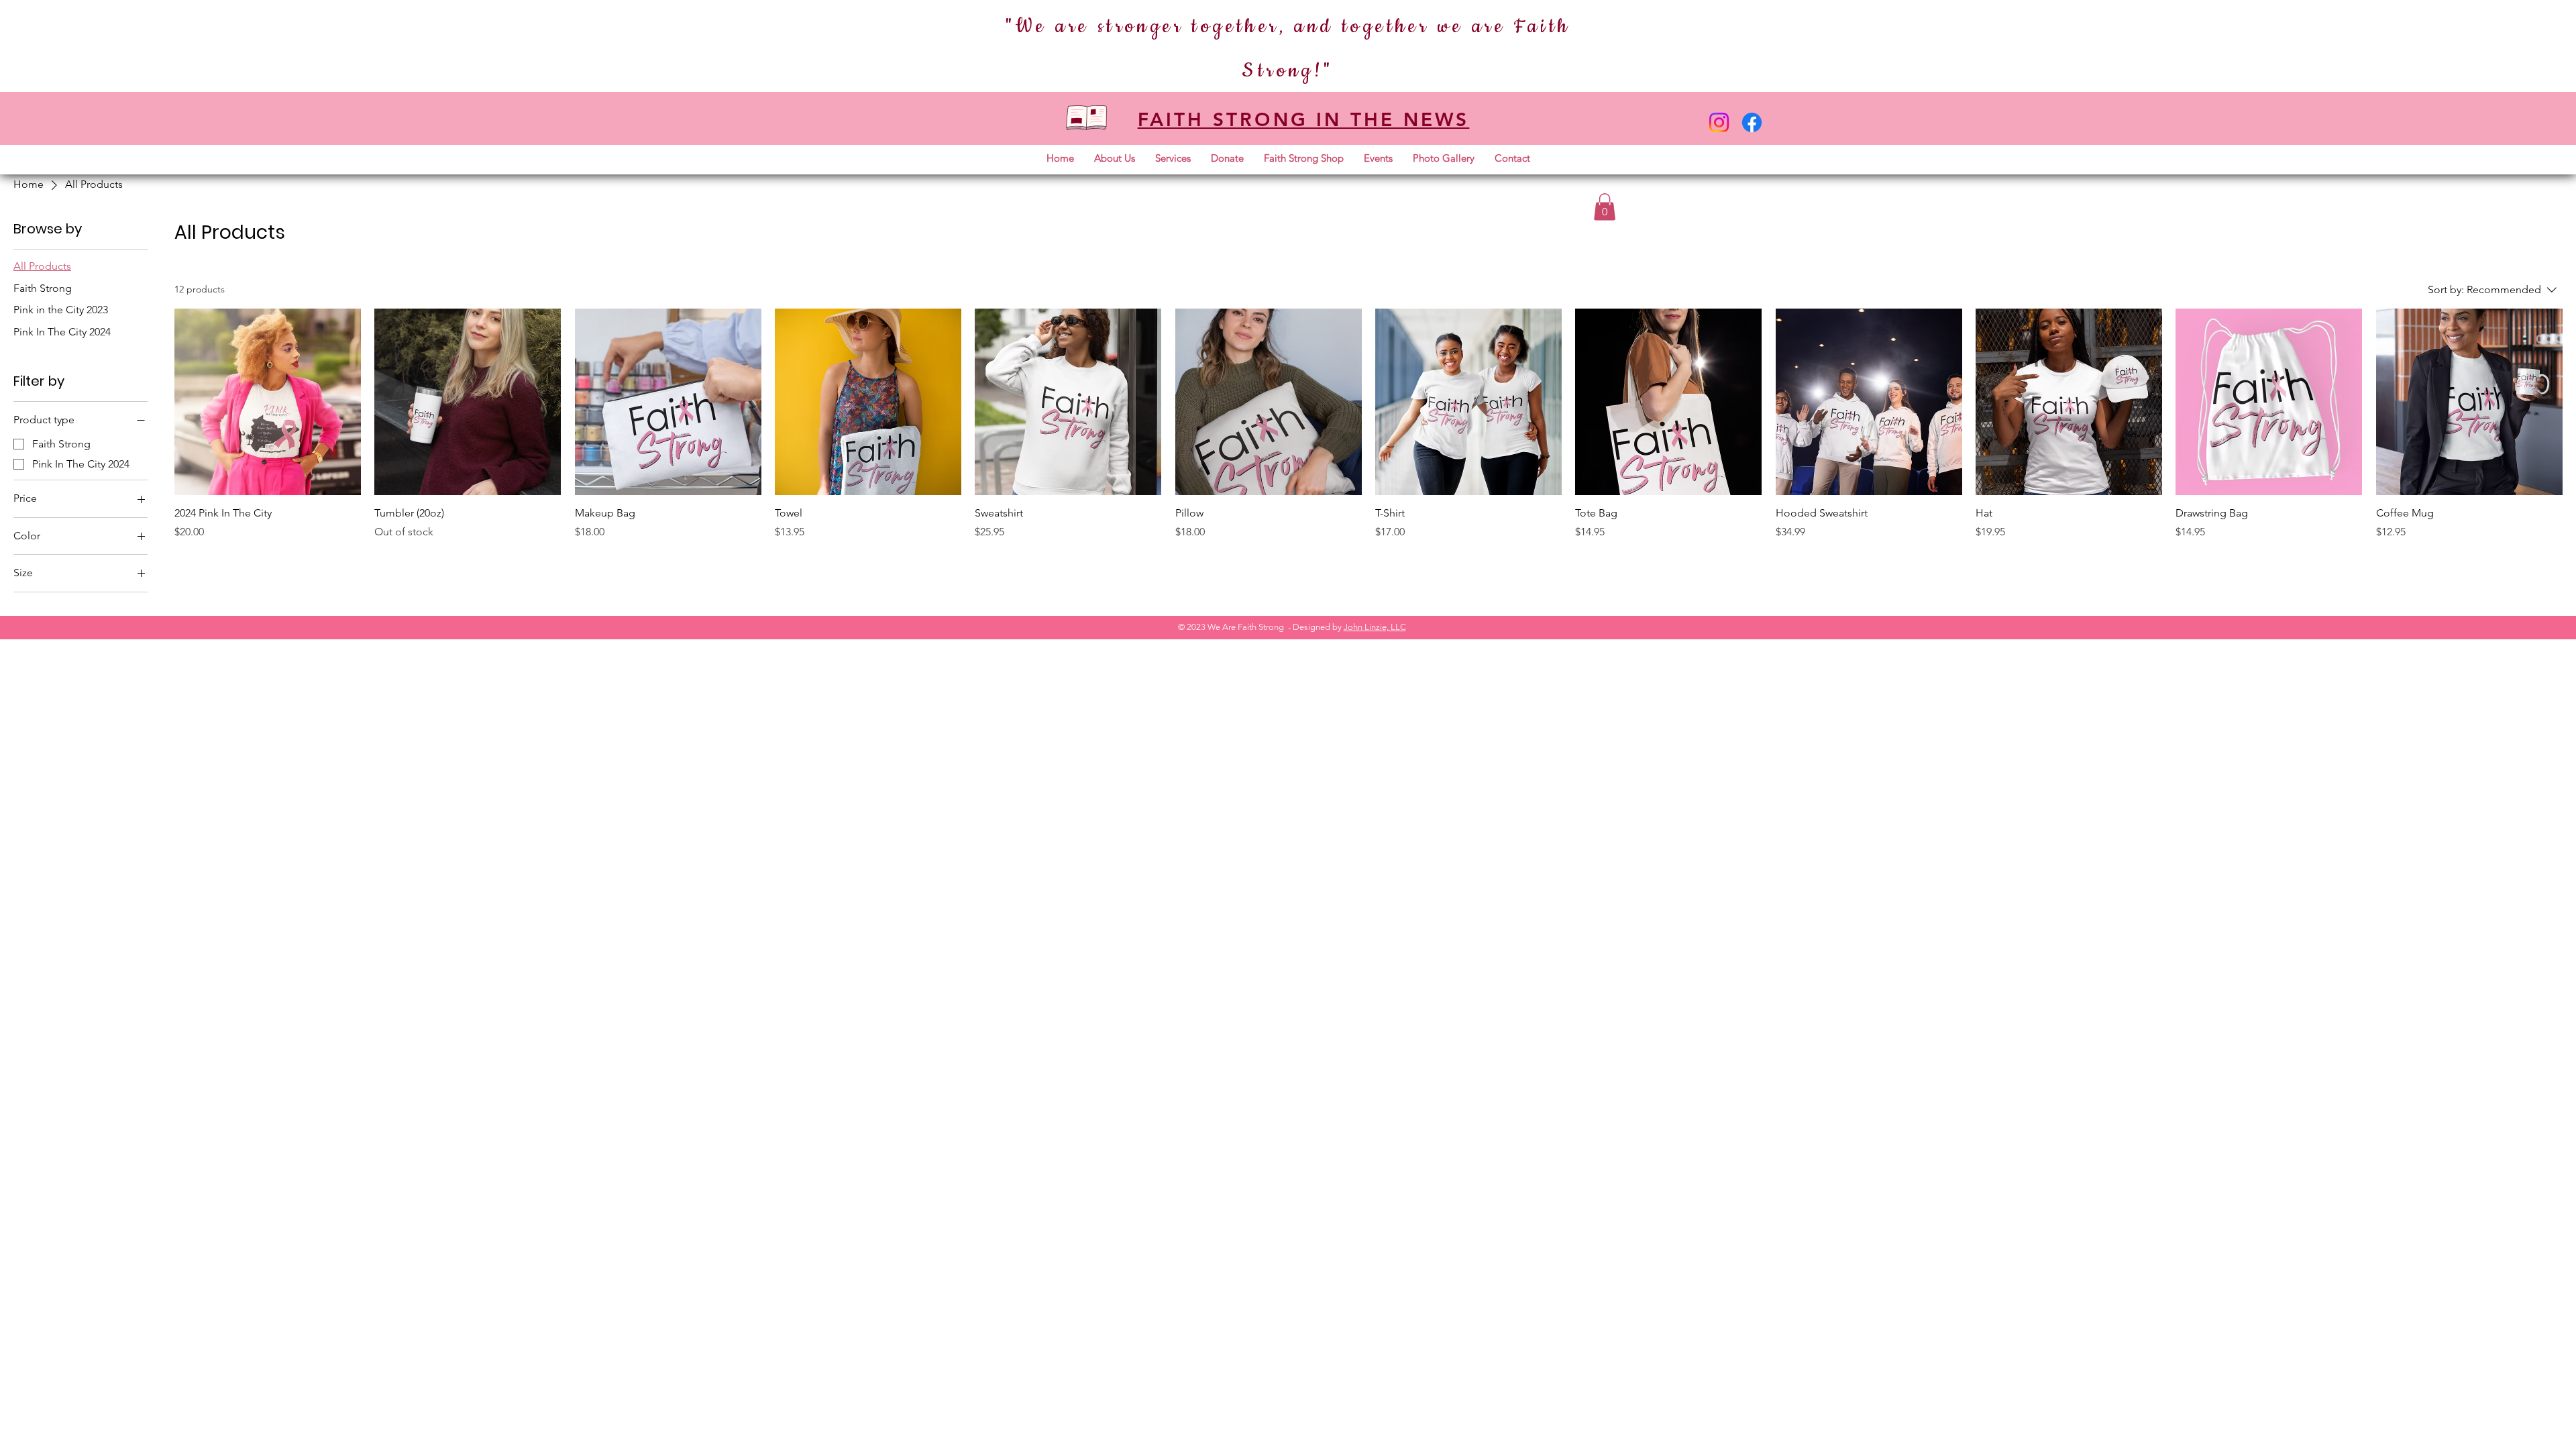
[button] (1115, 158)
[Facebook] (1752, 122)
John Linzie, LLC (1375, 627)
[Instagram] (1719, 122)
